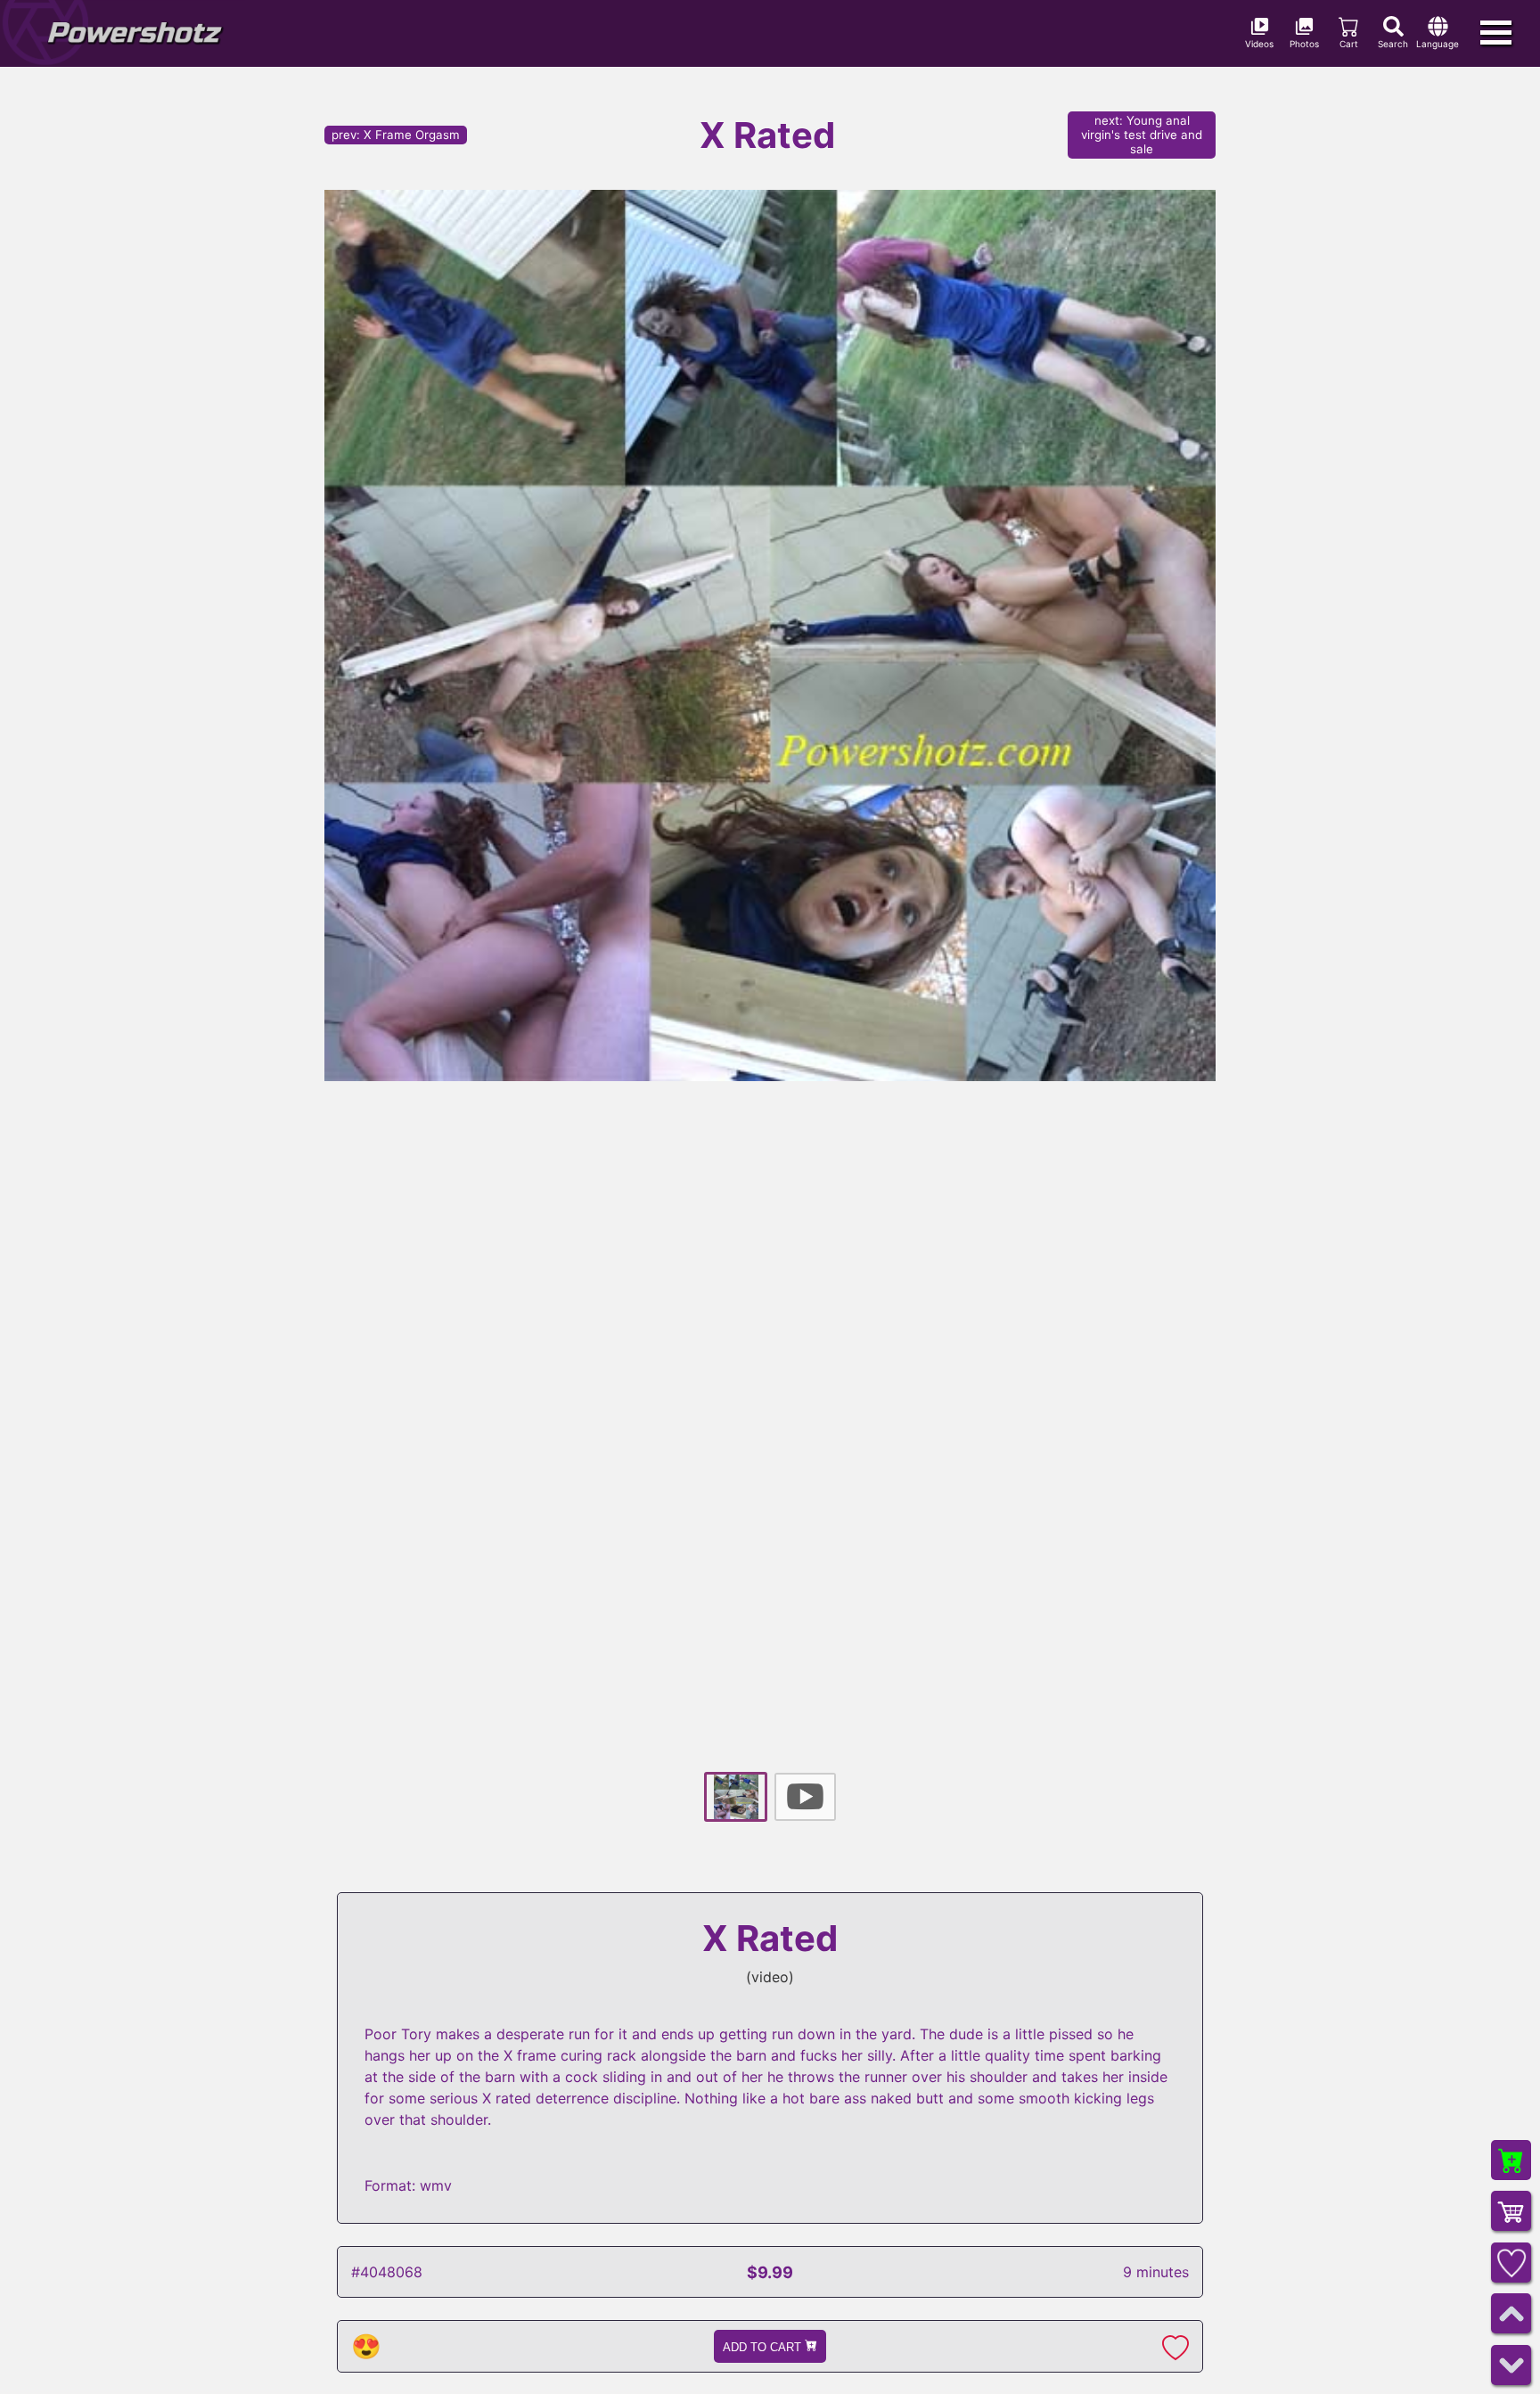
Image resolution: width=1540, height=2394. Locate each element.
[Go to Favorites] (1511, 2263)
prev (396, 135)
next (1142, 135)
